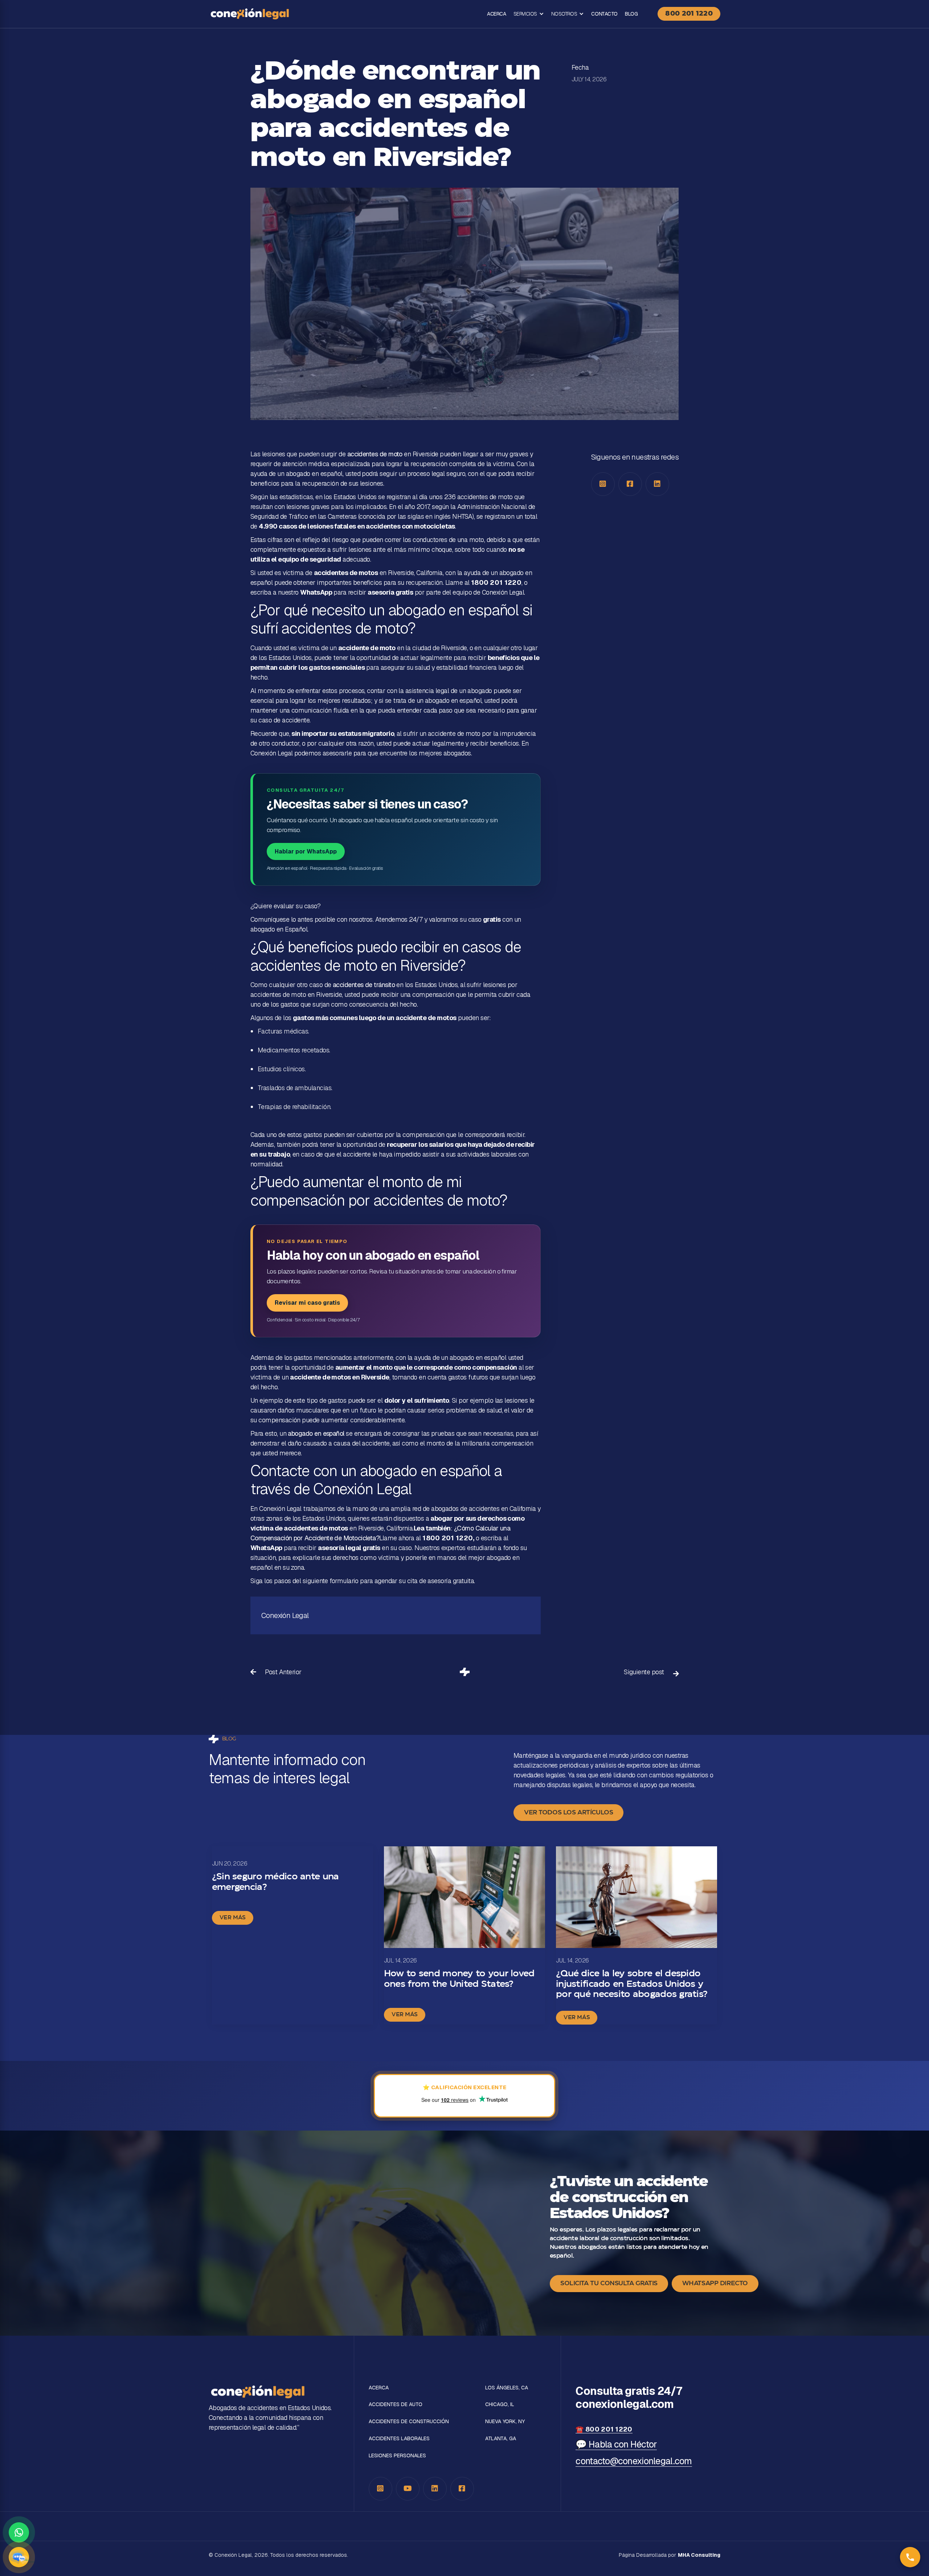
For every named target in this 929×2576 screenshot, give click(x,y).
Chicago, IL (500, 2404)
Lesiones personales (397, 2456)
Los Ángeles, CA (507, 2388)
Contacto (604, 14)
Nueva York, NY (505, 2422)
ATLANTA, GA (501, 2439)
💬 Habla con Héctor (616, 2444)
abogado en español (316, 1433)
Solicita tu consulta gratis (609, 2283)
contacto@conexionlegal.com (634, 2461)
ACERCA (496, 14)
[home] (250, 14)
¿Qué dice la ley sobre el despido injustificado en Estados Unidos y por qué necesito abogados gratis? (632, 1984)
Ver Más (233, 1918)
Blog (631, 14)
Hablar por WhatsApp (306, 851)
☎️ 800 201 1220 (604, 2429)
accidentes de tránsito (364, 985)
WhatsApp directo (715, 2283)
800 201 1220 (689, 14)
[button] (529, 14)
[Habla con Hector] (19, 2557)
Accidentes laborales (399, 2439)
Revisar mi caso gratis (307, 1303)
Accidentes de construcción (409, 2422)
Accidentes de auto (396, 2404)
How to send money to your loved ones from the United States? (459, 1979)
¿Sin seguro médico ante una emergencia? (275, 1882)
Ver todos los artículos (568, 1813)
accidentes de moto (375, 454)
